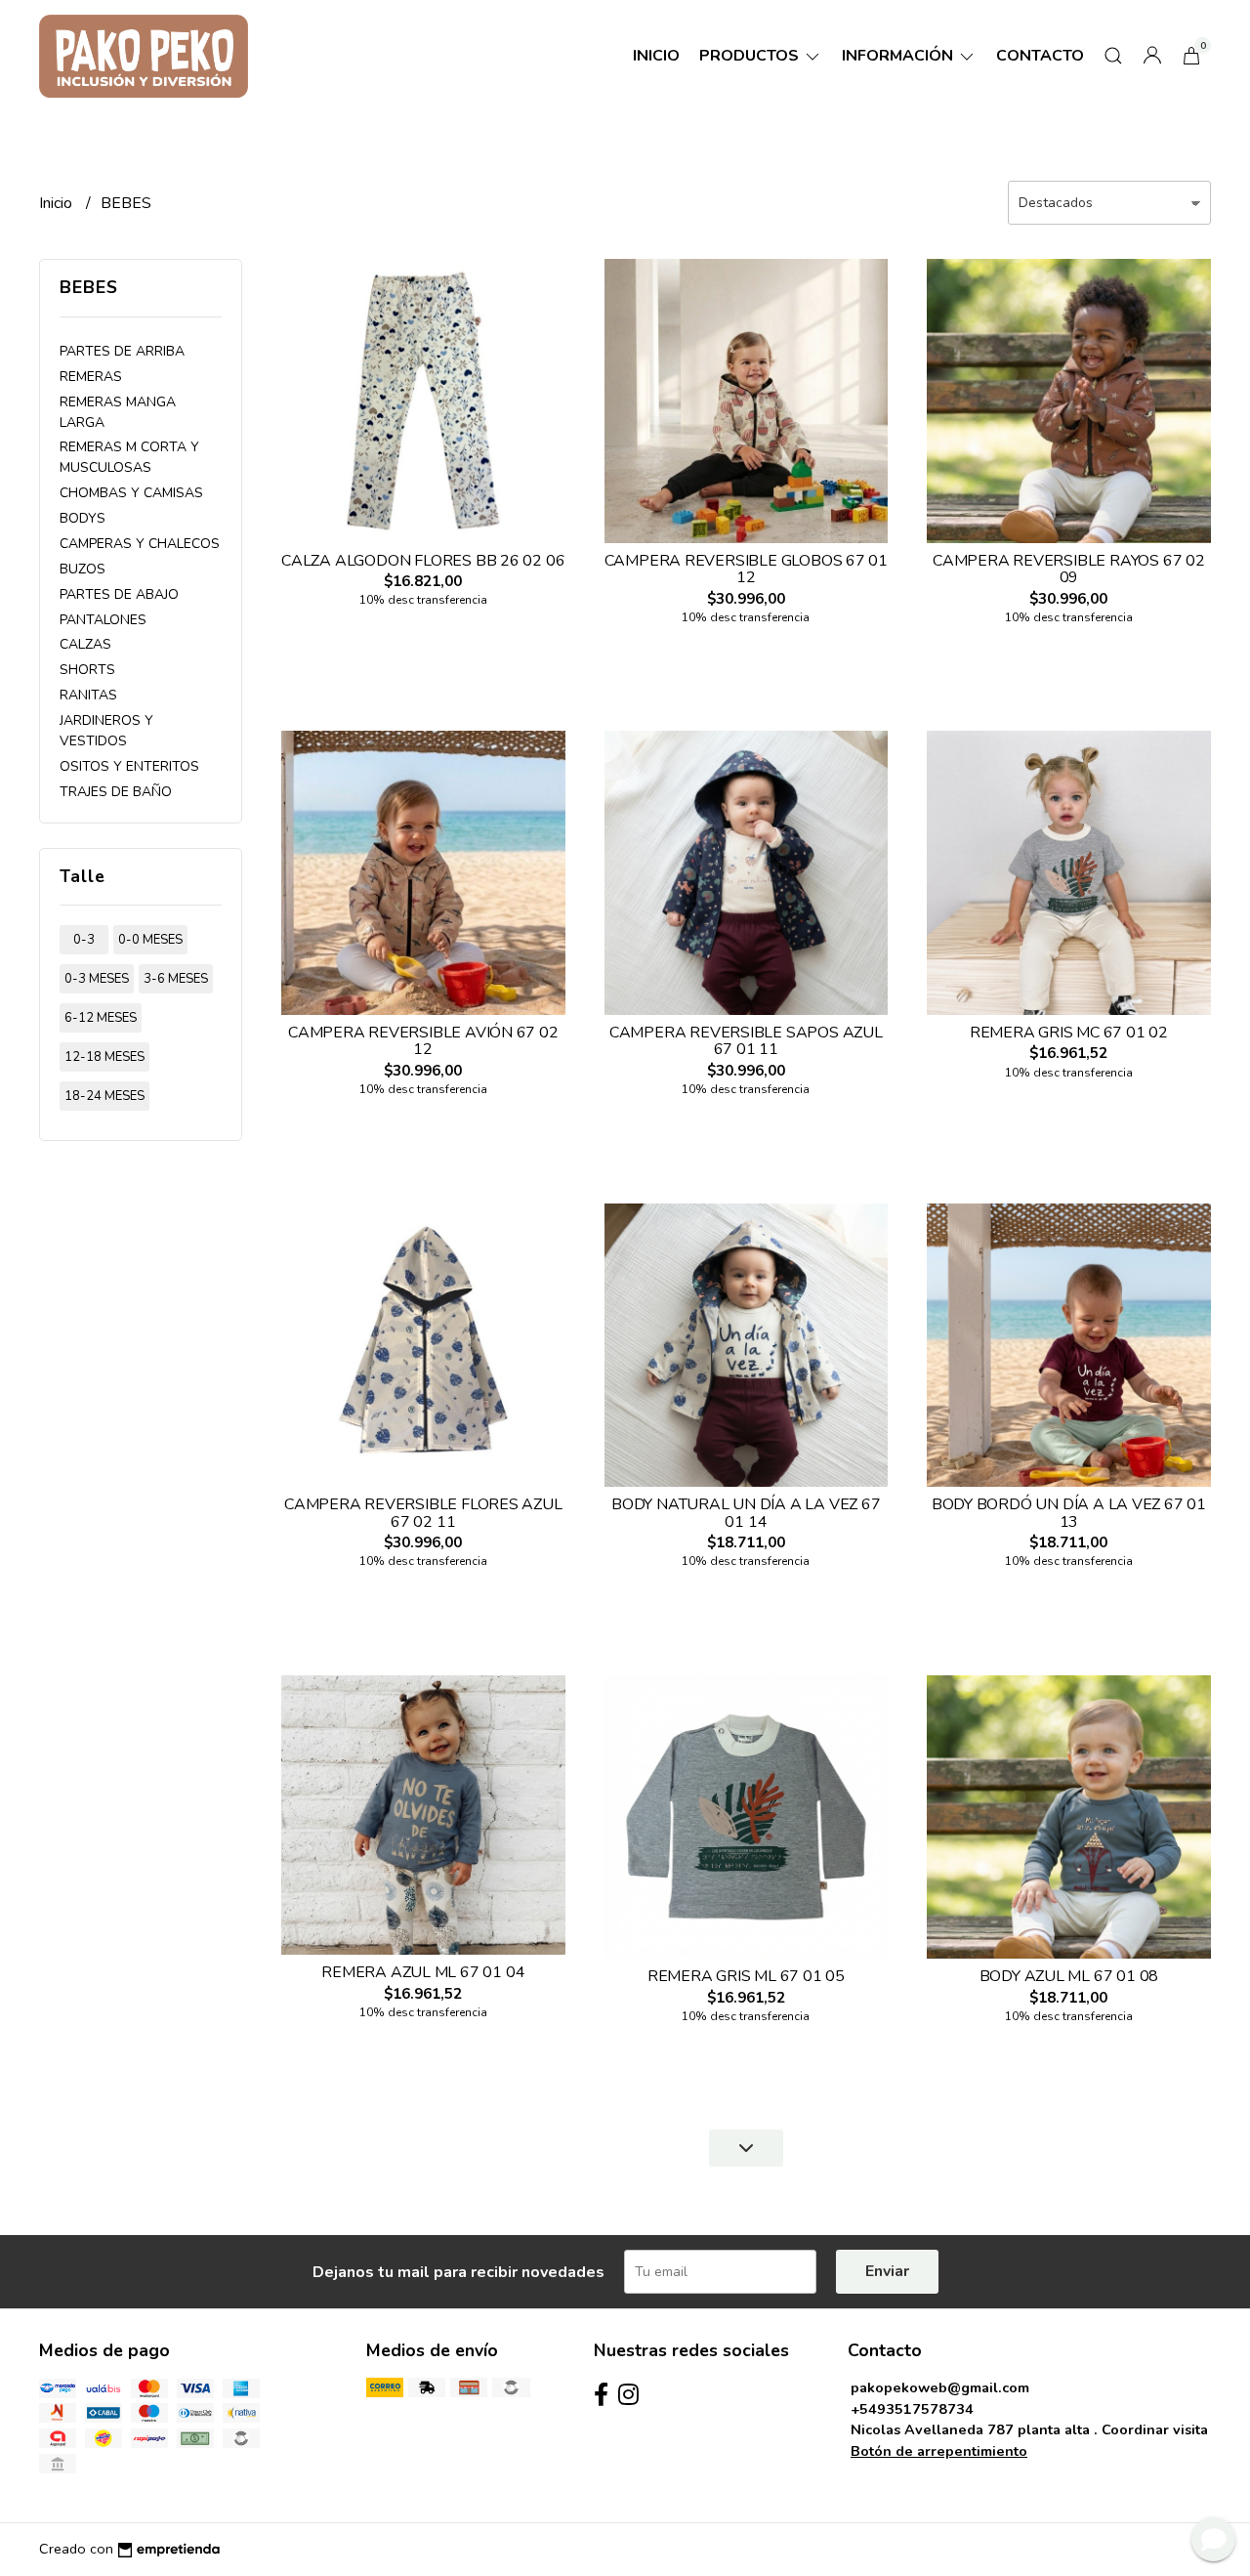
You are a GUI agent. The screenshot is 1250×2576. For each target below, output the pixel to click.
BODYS (83, 518)
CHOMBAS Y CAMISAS (131, 493)
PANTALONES (103, 620)
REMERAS (91, 377)
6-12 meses (101, 1018)
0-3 (84, 940)
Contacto (1040, 56)
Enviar (887, 2271)
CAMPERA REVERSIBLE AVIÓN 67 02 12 (423, 1041)
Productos (751, 56)
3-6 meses (176, 979)
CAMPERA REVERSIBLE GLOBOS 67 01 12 (747, 570)
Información (899, 56)
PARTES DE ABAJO (119, 594)
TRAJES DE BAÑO (116, 792)
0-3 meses (97, 979)
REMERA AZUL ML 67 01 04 (423, 1972)
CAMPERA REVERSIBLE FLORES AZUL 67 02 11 (423, 1513)
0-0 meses (150, 940)
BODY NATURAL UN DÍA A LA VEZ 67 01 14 (746, 1513)
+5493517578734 (912, 2409)
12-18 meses (104, 1057)
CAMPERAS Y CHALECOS (140, 544)
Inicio (656, 56)
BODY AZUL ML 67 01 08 (1069, 1976)
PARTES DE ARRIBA (122, 351)
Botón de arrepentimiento (939, 2451)
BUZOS (83, 569)
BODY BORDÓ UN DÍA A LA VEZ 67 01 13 (1069, 1513)
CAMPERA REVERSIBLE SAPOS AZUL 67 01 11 (746, 1041)
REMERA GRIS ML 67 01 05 (746, 1976)
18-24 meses (104, 1096)
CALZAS (85, 644)
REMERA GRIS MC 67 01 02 (1069, 1033)
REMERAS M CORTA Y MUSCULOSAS (129, 457)
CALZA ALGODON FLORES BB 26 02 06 (423, 561)
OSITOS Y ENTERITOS (129, 766)
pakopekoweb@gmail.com (940, 2387)
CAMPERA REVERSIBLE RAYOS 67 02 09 (1069, 570)
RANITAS (88, 695)
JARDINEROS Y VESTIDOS (106, 731)
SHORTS (87, 670)
